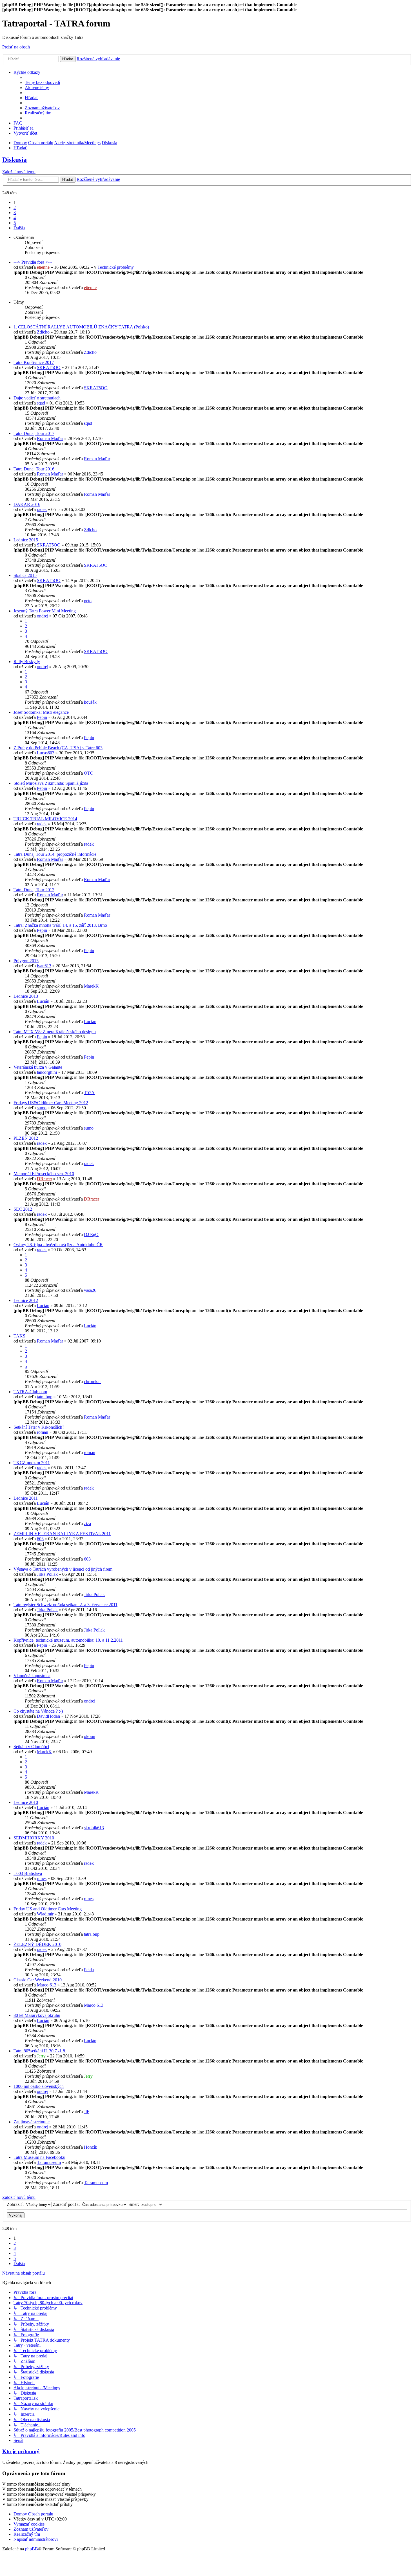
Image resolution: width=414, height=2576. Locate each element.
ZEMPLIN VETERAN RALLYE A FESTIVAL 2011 (62, 1534)
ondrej (43, 616)
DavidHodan (48, 1716)
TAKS (19, 1336)
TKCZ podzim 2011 (32, 1463)
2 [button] (15, 207)
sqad (41, 403)
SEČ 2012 (23, 1209)
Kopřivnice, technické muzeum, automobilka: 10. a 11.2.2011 (68, 1640)
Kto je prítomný (21, 2451)
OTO (89, 773)
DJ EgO (91, 1234)
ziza (87, 1523)
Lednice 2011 (26, 1498)
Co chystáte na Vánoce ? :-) (38, 1711)
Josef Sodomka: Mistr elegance (41, 712)
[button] (19, 228)
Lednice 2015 (26, 540)
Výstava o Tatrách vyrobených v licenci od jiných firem (63, 1569)
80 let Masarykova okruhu (37, 2015)
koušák (90, 702)
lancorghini (47, 1072)
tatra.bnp (45, 1397)
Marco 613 (47, 1985)
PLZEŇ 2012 (26, 1138)
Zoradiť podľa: (67, 2204)
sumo (42, 1108)
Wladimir (45, 1914)
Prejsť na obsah (16, 47)
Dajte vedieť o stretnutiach (37, 398)
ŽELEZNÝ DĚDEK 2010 (37, 1944)
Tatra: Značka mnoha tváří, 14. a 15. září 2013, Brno (60, 925)
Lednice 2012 (26, 1300)
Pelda (89, 1970)
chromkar (92, 1382)
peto (88, 601)
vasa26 (90, 1290)
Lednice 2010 (26, 1802)
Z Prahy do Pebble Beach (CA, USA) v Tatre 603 (58, 748)
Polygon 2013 (26, 961)
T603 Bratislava (28, 1873)
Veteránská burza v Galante (38, 1067)
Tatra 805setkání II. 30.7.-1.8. (40, 2051)
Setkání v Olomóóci (31, 1747)
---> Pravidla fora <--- (33, 262)
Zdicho (43, 332)
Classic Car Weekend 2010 (38, 1980)
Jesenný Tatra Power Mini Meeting (45, 611)
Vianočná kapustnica (32, 1676)
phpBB (32, 2549)
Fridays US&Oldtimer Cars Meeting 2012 (51, 1103)
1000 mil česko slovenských (39, 2086)
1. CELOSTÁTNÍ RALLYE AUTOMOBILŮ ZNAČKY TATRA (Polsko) (81, 327)
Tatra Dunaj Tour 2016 (34, 469)
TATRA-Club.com (30, 1392)
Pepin (42, 717)
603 (40, 1539)
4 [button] (15, 218)
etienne (43, 267)
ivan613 (44, 966)
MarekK (91, 986)
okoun (90, 1736)
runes (42, 1878)
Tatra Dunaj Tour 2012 (34, 890)
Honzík (91, 2147)
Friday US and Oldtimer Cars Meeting (48, 1909)
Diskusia (15, 160)
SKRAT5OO (49, 367)
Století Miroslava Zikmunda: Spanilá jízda (51, 783)
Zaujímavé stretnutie (32, 2122)
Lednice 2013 (26, 996)
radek (42, 509)
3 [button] (15, 213)
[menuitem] (42, 82)
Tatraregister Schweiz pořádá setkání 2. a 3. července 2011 (65, 1605)
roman (43, 1432)
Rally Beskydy (27, 662)
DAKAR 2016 (27, 504)
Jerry (41, 2056)
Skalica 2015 (25, 575)
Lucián (43, 1001)
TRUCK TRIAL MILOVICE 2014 (45, 819)
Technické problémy (116, 267)
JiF (87, 2112)
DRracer (44, 1179)
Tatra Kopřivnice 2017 (34, 362)
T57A (89, 1093)
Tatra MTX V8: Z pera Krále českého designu (55, 1032)
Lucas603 (46, 753)
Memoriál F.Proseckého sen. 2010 (44, 1174)
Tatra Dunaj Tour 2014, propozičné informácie (55, 854)
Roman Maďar (50, 438)
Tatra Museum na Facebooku (39, 2157)
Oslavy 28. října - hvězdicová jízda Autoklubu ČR (58, 1245)
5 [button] (15, 223)
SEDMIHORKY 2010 (34, 1838)
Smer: (134, 2204)
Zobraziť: (16, 2204)
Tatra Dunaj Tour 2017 (34, 433)
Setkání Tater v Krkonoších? (39, 1427)
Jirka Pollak (47, 1574)
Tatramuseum (49, 2162)
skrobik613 (94, 1828)
